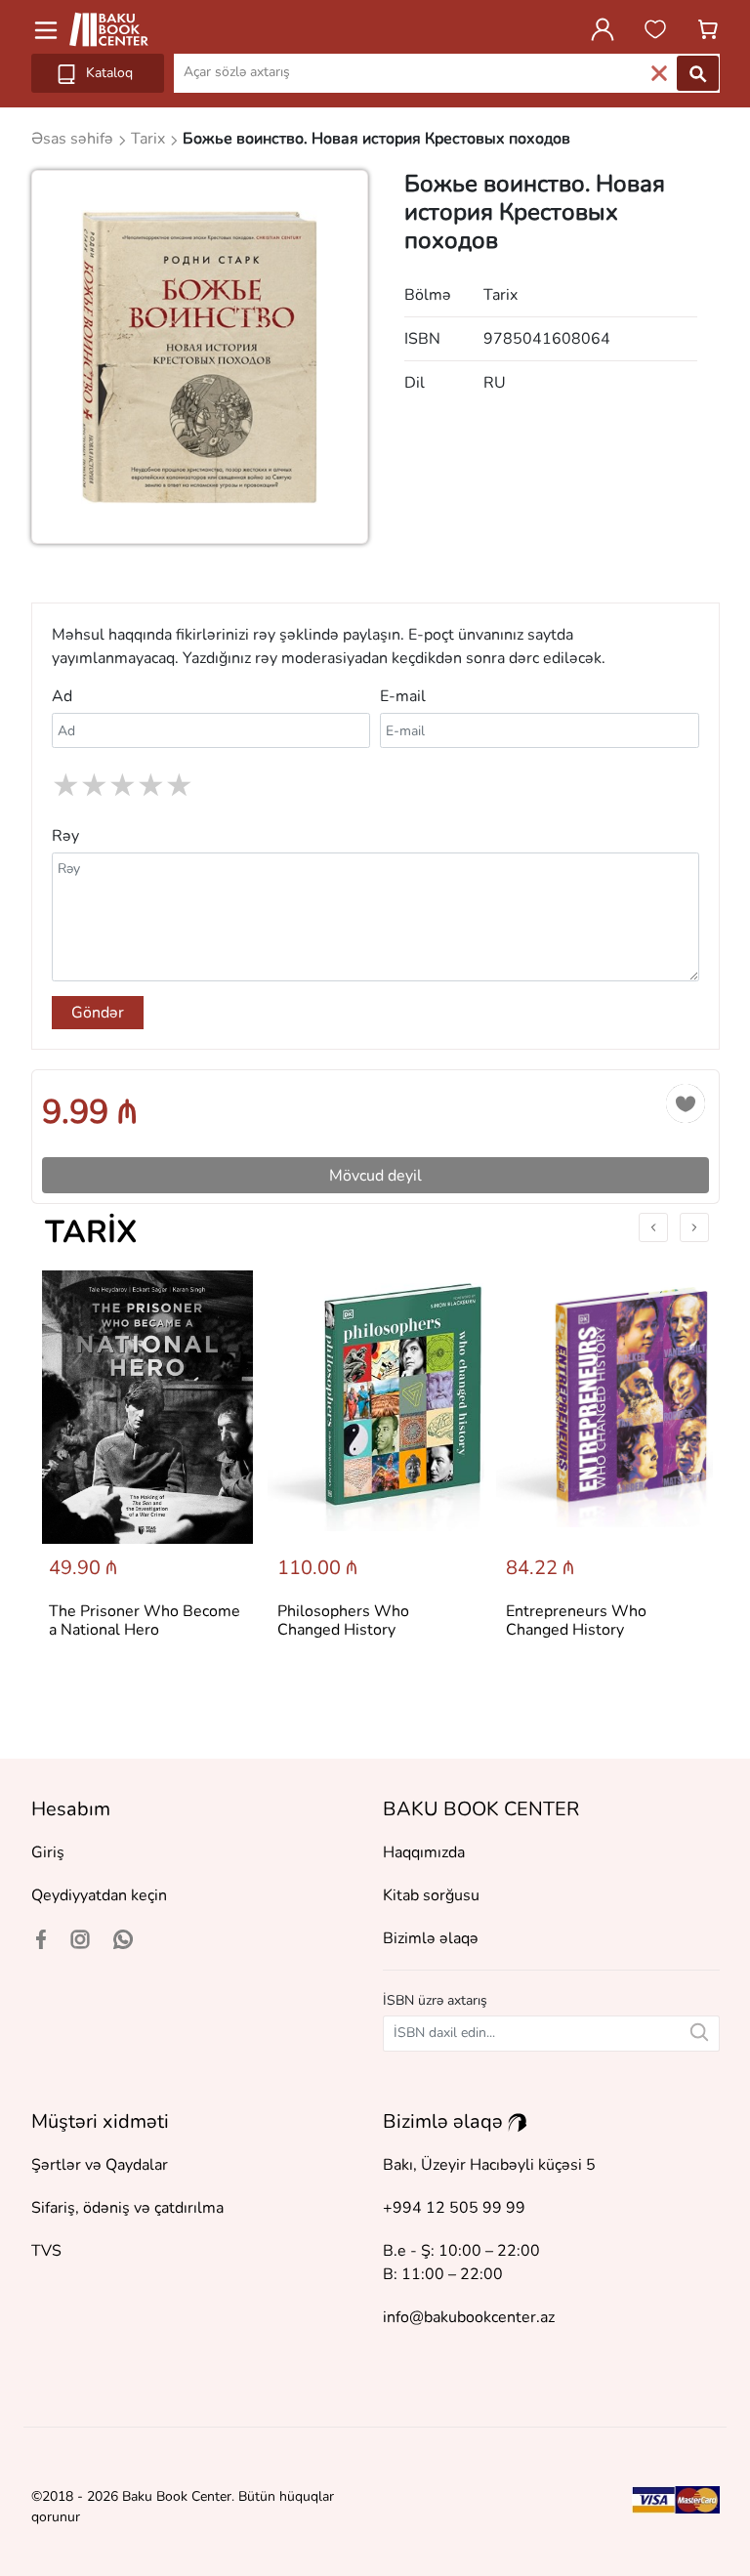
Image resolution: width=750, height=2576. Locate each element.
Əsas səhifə (74, 139)
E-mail (403, 696)
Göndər (98, 1013)
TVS (46, 2251)
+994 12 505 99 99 (454, 2208)
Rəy (65, 836)
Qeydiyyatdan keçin (99, 1895)
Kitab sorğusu (431, 1895)
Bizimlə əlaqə (431, 1938)
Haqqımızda (424, 1852)
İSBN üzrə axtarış (435, 2000)
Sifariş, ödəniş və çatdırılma (127, 2208)
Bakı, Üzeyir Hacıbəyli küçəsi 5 (489, 2165)
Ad (62, 696)
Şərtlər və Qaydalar (100, 2165)
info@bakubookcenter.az (469, 2317)
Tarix (91, 1232)
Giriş (48, 1852)
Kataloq (107, 73)
